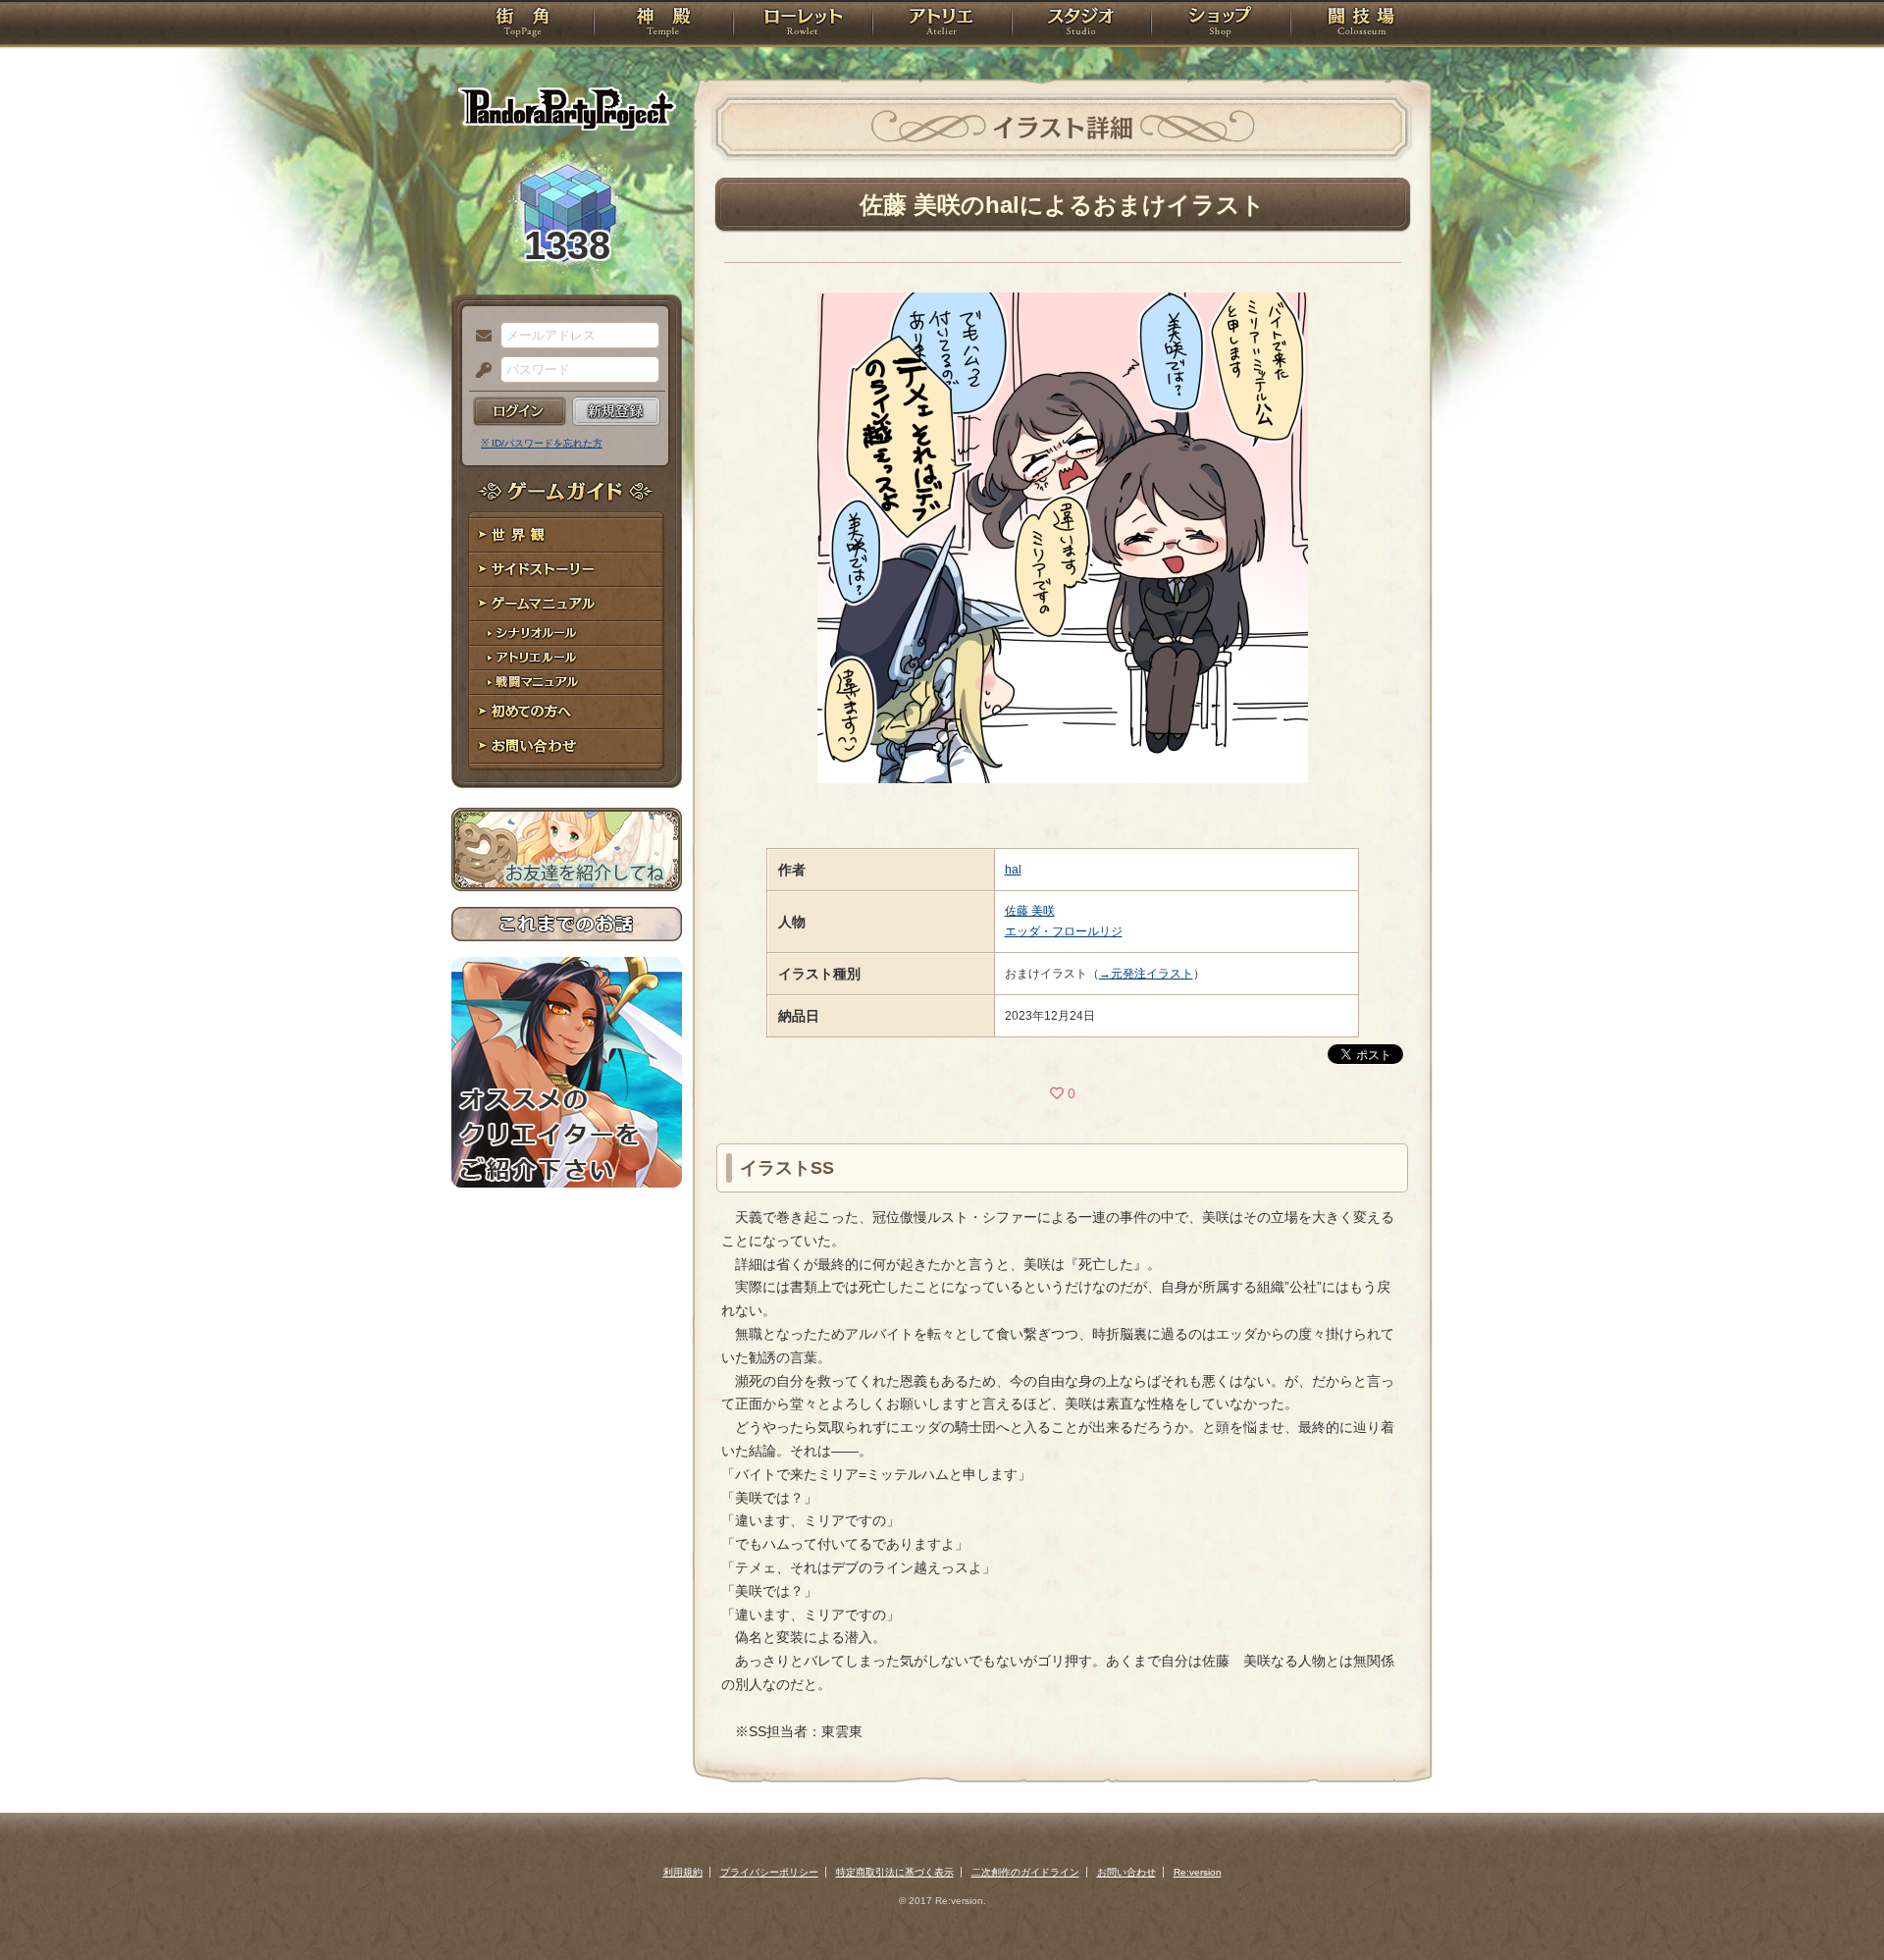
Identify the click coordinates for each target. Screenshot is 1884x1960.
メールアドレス (479, 337)
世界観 (567, 535)
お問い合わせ (567, 746)
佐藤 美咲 (1030, 911)
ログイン (520, 411)
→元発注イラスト (1146, 974)
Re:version (1198, 1872)
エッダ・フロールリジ (1064, 931)
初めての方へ (567, 712)
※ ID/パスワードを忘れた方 (542, 443)
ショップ (1221, 25)
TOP (523, 25)
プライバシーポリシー (769, 1872)
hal (1013, 870)
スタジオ (1081, 25)
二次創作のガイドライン (1025, 1872)
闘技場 (1361, 25)
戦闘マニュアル (567, 683)
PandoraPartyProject (567, 108)
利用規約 (683, 1872)
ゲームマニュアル (567, 604)
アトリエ (942, 25)
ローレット (803, 25)
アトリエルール (567, 658)
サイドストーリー (567, 570)
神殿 (663, 25)
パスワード (479, 371)
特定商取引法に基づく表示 (895, 1872)
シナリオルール (567, 634)
